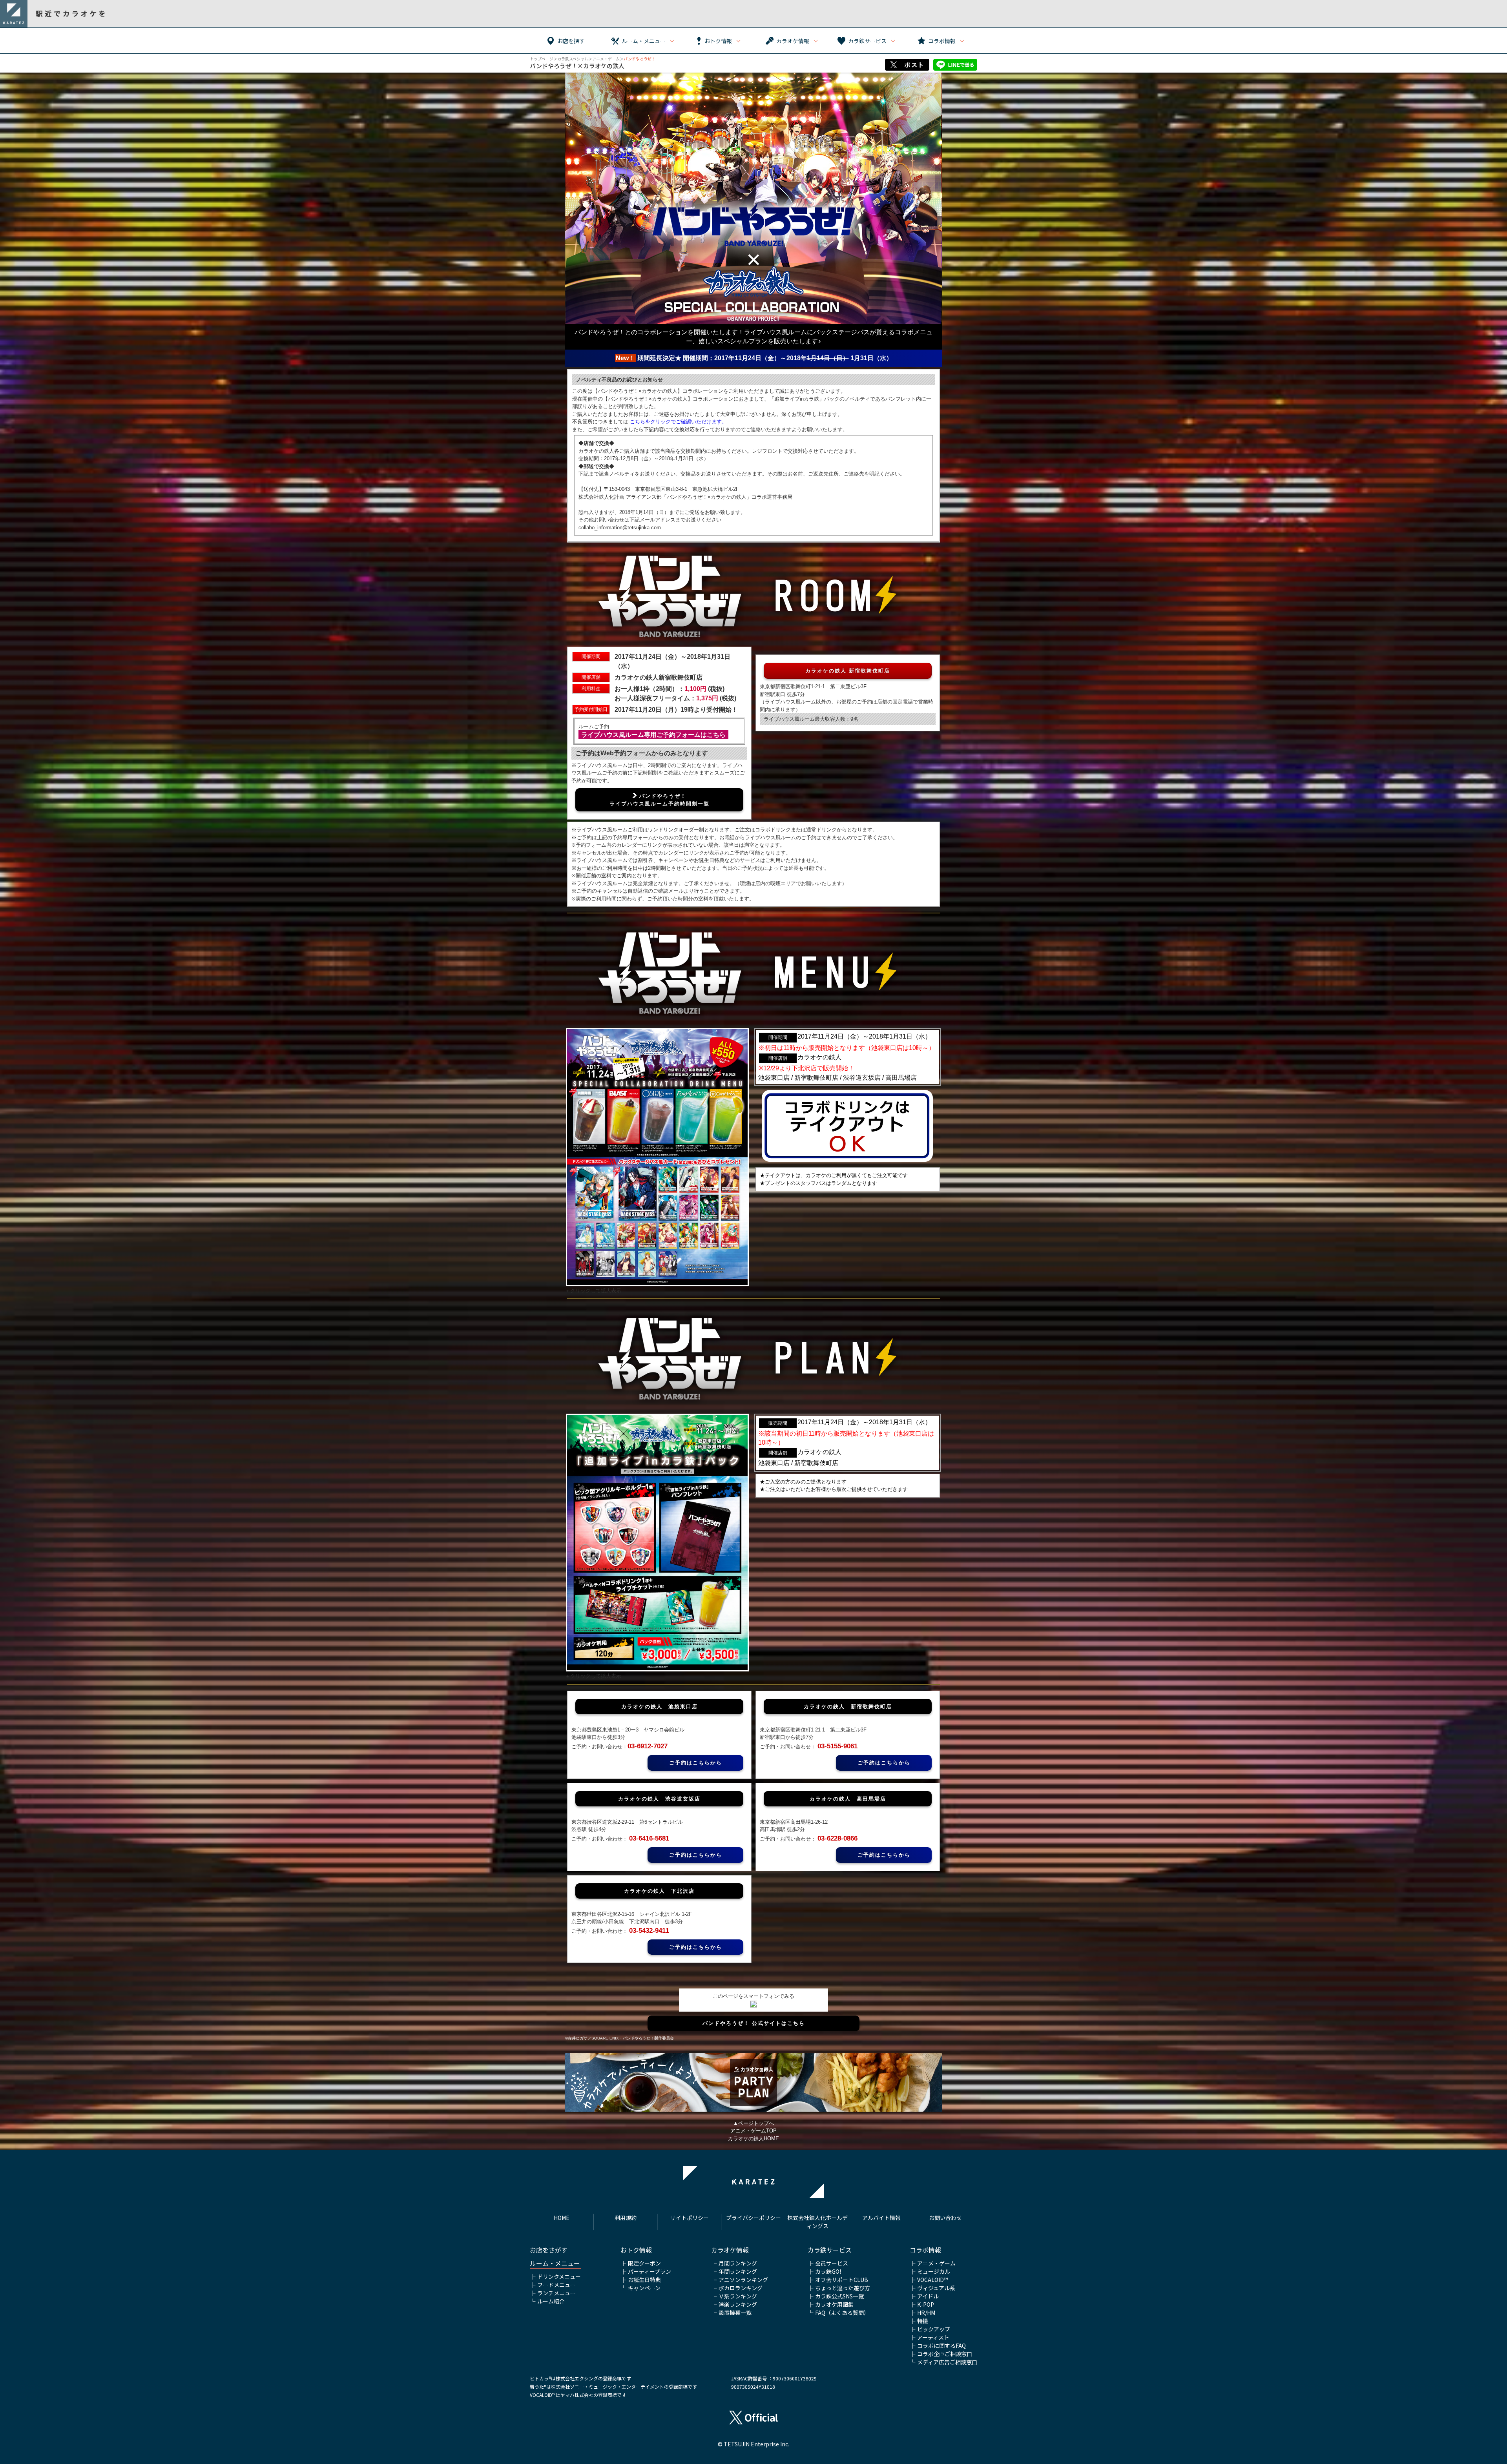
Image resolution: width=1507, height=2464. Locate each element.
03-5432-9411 (649, 1931)
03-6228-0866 (837, 1838)
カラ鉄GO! (828, 2271)
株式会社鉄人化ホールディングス (817, 2222)
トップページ (542, 59)
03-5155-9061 (837, 1746)
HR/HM (926, 2313)
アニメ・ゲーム (606, 59)
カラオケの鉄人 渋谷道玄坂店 (659, 1799)
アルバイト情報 (881, 2218)
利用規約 (626, 2218)
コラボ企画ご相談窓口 (945, 2354)
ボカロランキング (741, 2288)
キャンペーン (644, 2288)
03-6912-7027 (648, 1746)
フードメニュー (556, 2285)
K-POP (926, 2304)
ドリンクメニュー (559, 2276)
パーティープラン (650, 2271)
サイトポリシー (690, 2218)
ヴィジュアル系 (936, 2288)
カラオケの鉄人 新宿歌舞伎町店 (848, 671)
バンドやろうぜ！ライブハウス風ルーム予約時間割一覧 (660, 800)
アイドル (928, 2296)
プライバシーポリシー (753, 2218)
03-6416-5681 (649, 1838)
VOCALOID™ (932, 2280)
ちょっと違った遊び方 (843, 2288)
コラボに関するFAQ (941, 2346)
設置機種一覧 (735, 2313)
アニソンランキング (743, 2280)
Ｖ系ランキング (738, 2296)
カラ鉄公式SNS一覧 (839, 2296)
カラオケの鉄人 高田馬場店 (848, 1799)
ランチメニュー (556, 2293)
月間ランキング (738, 2263)
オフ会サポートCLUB (842, 2280)
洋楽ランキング (738, 2304)
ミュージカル (934, 2271)
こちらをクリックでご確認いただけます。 (678, 422)
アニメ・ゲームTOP (753, 2131)
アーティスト (933, 2337)
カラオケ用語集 (834, 2304)
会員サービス (832, 2263)
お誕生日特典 (644, 2280)
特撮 (923, 2321)
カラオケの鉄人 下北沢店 (659, 1891)
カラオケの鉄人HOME (753, 2139)
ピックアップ (934, 2329)
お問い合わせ (945, 2218)
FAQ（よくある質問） (842, 2313)
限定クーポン (644, 2263)
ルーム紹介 (551, 2301)
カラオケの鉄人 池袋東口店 (660, 1707)
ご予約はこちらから (696, 1763)
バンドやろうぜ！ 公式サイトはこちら (754, 2023)
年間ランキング (738, 2271)
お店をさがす (549, 2250)
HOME (562, 2218)
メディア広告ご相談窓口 (947, 2362)
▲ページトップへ (753, 2123)
